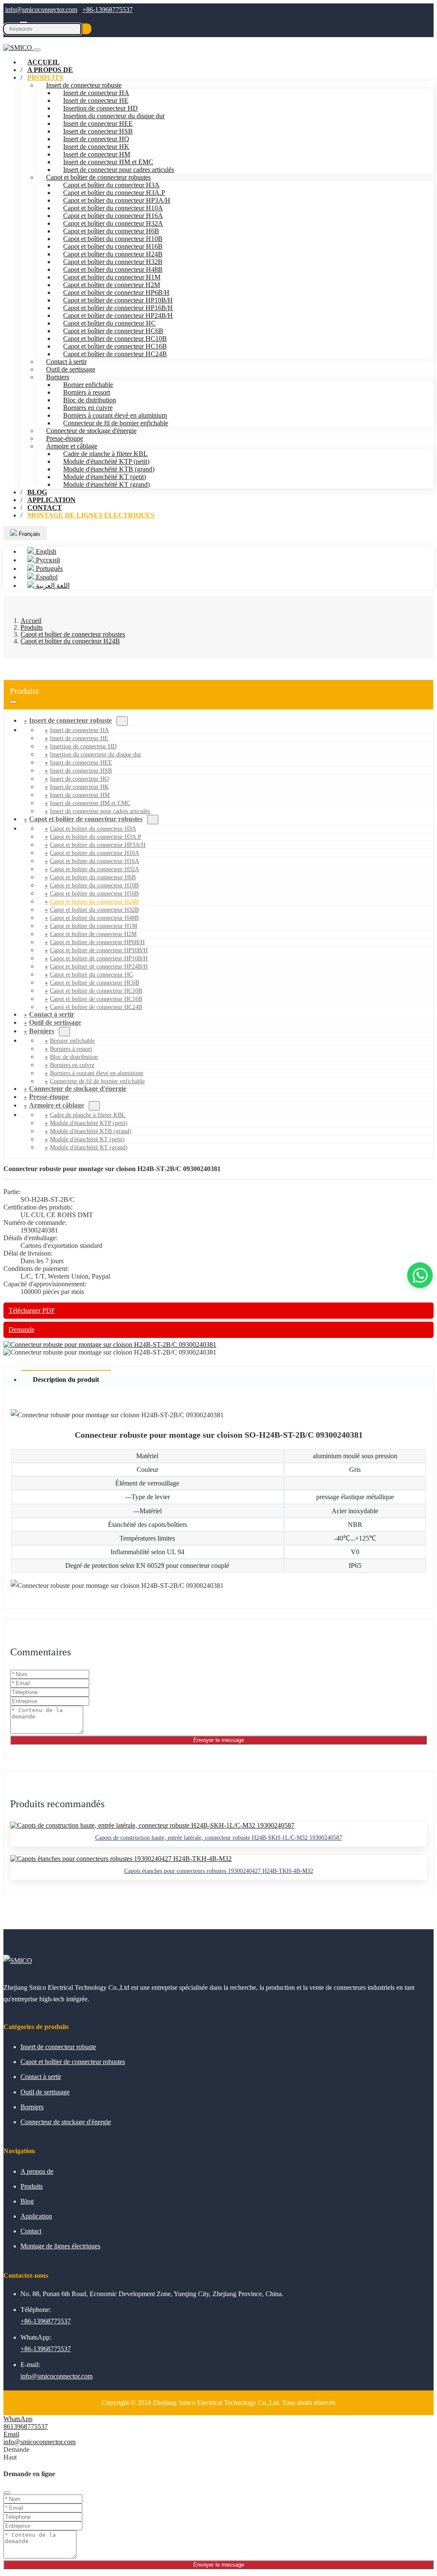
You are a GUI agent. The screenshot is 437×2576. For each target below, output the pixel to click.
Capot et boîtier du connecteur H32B (113, 262)
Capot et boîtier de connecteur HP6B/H (116, 292)
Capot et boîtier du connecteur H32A (113, 223)
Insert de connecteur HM (97, 154)
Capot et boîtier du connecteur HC (109, 323)
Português (48, 568)
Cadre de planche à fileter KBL (105, 454)
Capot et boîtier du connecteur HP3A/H (117, 200)
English (45, 551)
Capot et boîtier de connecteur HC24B (115, 354)
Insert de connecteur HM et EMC (108, 162)
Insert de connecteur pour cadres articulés (119, 170)
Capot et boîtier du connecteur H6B (111, 231)
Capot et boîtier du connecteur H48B (113, 269)
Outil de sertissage (71, 369)
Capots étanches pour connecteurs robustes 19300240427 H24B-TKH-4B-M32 (219, 1871)
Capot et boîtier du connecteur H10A (113, 208)
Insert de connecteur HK (96, 147)
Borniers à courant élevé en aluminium (115, 415)
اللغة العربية (52, 586)
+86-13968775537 (108, 10)
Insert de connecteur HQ (96, 139)
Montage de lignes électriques (91, 515)
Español (46, 577)
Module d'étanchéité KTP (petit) (106, 461)
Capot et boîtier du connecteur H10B (113, 239)
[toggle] (37, 50)
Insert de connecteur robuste (84, 85)
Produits (45, 77)
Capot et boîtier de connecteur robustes (98, 177)
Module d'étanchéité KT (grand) (106, 484)
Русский (47, 560)
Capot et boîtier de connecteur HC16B (115, 346)
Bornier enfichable (88, 385)
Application (36, 2216)
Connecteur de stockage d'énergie (91, 431)
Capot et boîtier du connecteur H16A (113, 216)
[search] (87, 29)
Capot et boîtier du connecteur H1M (112, 277)
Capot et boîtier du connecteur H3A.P (114, 193)
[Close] (7, 2493)
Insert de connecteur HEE (98, 124)
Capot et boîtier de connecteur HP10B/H (118, 300)
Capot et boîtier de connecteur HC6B (113, 331)
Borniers (58, 377)
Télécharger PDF (32, 1310)
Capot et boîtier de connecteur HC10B (115, 339)
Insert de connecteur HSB (98, 131)
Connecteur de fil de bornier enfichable (116, 423)
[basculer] (13, 702)
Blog (27, 2201)
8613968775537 (26, 2426)
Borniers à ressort (87, 392)
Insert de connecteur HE (96, 100)
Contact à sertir (66, 362)
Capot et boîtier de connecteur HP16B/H (118, 308)
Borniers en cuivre (88, 408)
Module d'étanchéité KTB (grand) (109, 469)
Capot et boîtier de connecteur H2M (112, 285)
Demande (22, 1330)
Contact (31, 2231)
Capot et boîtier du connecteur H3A (111, 185)
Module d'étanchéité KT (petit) (105, 477)
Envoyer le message (219, 1740)
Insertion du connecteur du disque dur (114, 116)
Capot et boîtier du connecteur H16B (113, 246)
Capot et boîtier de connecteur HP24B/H (118, 315)
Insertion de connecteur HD (101, 108)
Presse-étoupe (65, 438)
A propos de (37, 2171)
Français (29, 534)
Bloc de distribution (90, 400)
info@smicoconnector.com (41, 10)
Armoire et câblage (72, 446)
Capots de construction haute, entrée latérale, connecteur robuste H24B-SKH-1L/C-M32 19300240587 (219, 1838)
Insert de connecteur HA (96, 93)
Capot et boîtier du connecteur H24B (113, 254)
